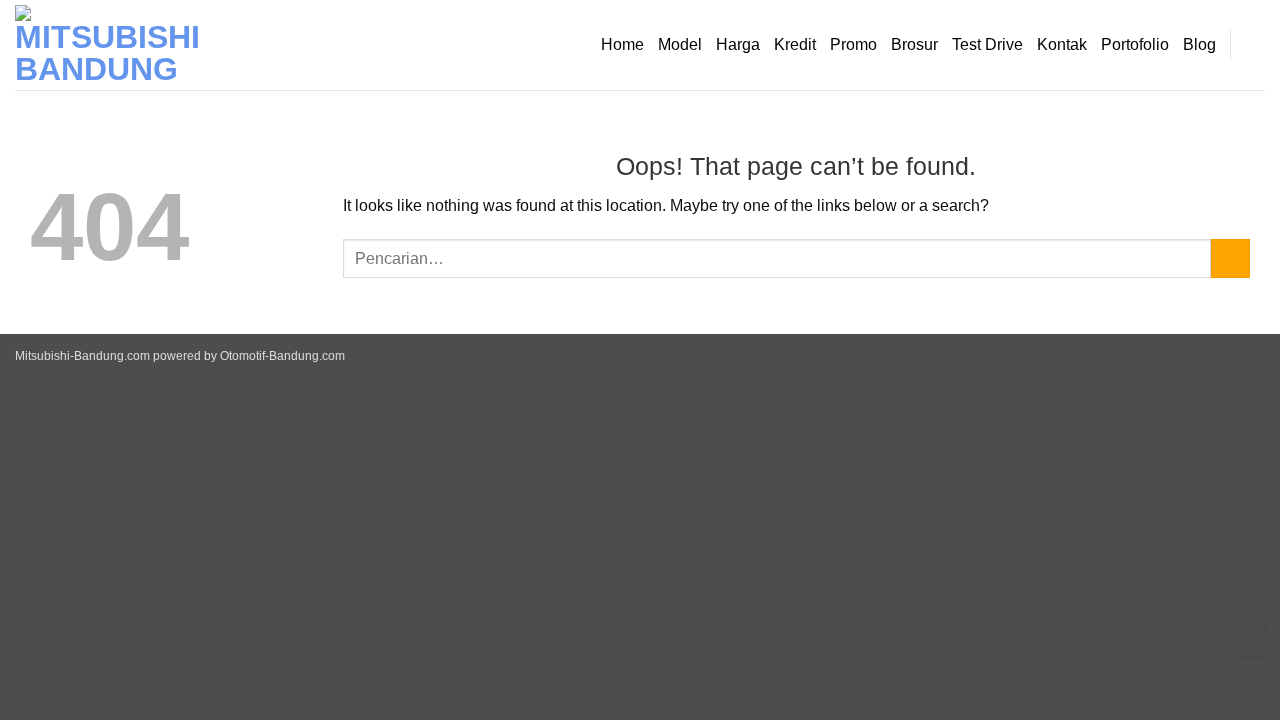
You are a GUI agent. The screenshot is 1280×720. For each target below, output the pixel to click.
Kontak (1062, 44)
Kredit (795, 44)
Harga (738, 44)
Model (680, 44)
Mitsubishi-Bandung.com (82, 356)
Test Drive (987, 44)
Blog (1199, 44)
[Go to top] (1238, 692)
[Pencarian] (1255, 44)
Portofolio (1135, 44)
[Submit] (1230, 258)
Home (622, 44)
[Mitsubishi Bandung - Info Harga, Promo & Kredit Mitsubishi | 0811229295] (115, 45)
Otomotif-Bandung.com (282, 356)
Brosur (914, 44)
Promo (853, 44)
